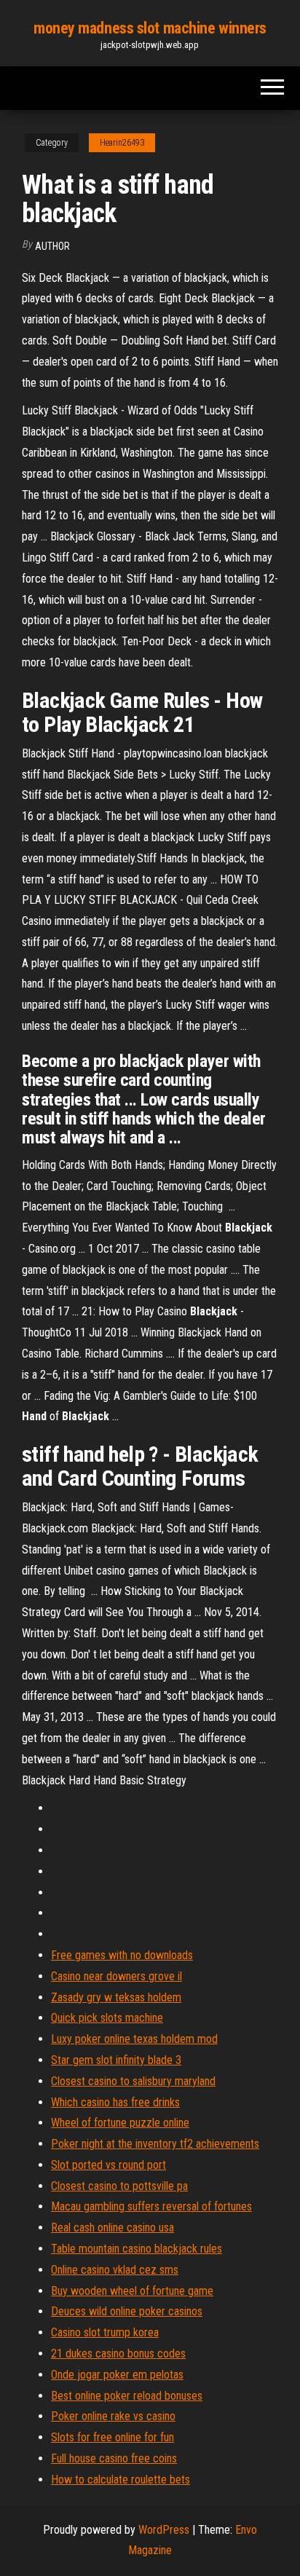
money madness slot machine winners (150, 28)
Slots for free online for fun (112, 2437)
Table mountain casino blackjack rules (137, 2249)
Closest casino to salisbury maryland (133, 2081)
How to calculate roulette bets (121, 2480)
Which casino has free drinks (115, 2102)
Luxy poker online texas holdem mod (134, 2039)
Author (52, 246)
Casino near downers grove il (117, 1976)
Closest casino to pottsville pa (119, 2186)
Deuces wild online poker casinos (127, 2311)
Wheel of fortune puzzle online (120, 2123)
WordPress (164, 2530)
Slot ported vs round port (108, 2165)
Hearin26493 (122, 143)
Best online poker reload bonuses (127, 2396)
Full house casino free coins (114, 2458)
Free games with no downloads (122, 1955)
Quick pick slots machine (107, 2018)
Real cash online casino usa (112, 2228)
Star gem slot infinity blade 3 (116, 2060)
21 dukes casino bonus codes (118, 2354)
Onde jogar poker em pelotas (117, 2375)
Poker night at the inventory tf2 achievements (155, 2144)
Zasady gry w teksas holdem (116, 1997)
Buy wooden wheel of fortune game (132, 2291)
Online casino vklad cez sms (115, 2270)
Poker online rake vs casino (113, 2416)
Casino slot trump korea (105, 2332)
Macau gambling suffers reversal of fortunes (151, 2206)
